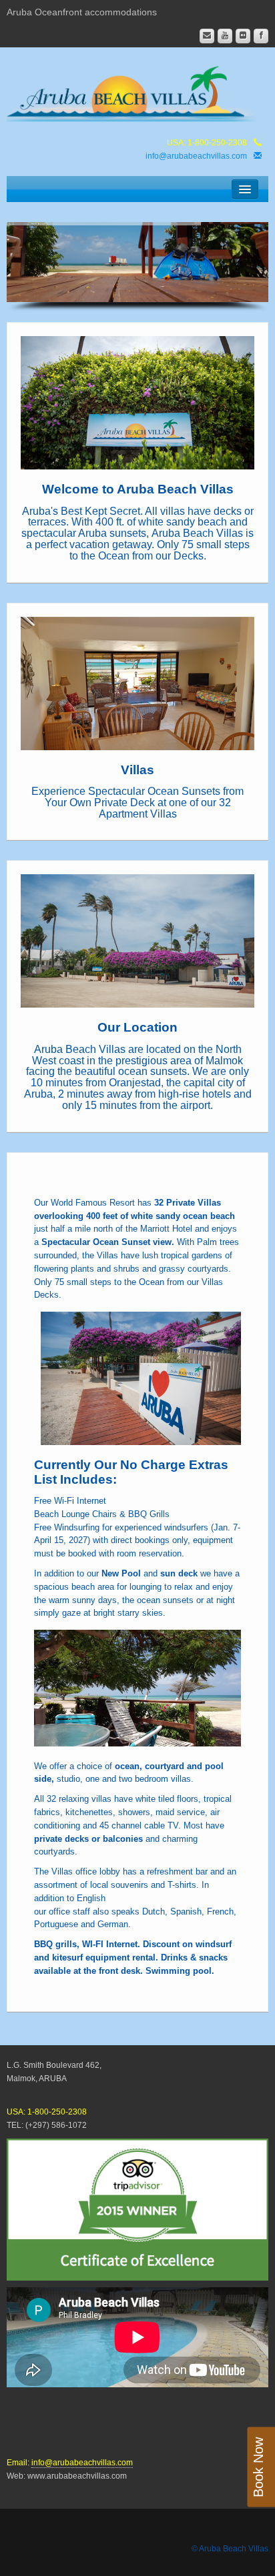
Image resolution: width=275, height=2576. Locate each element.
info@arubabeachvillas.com (196, 156)
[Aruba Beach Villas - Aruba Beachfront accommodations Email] (207, 36)
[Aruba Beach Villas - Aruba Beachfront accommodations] (137, 91)
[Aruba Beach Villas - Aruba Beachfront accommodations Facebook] (261, 36)
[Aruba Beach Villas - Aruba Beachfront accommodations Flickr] (243, 36)
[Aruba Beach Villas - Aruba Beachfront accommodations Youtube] (225, 36)
